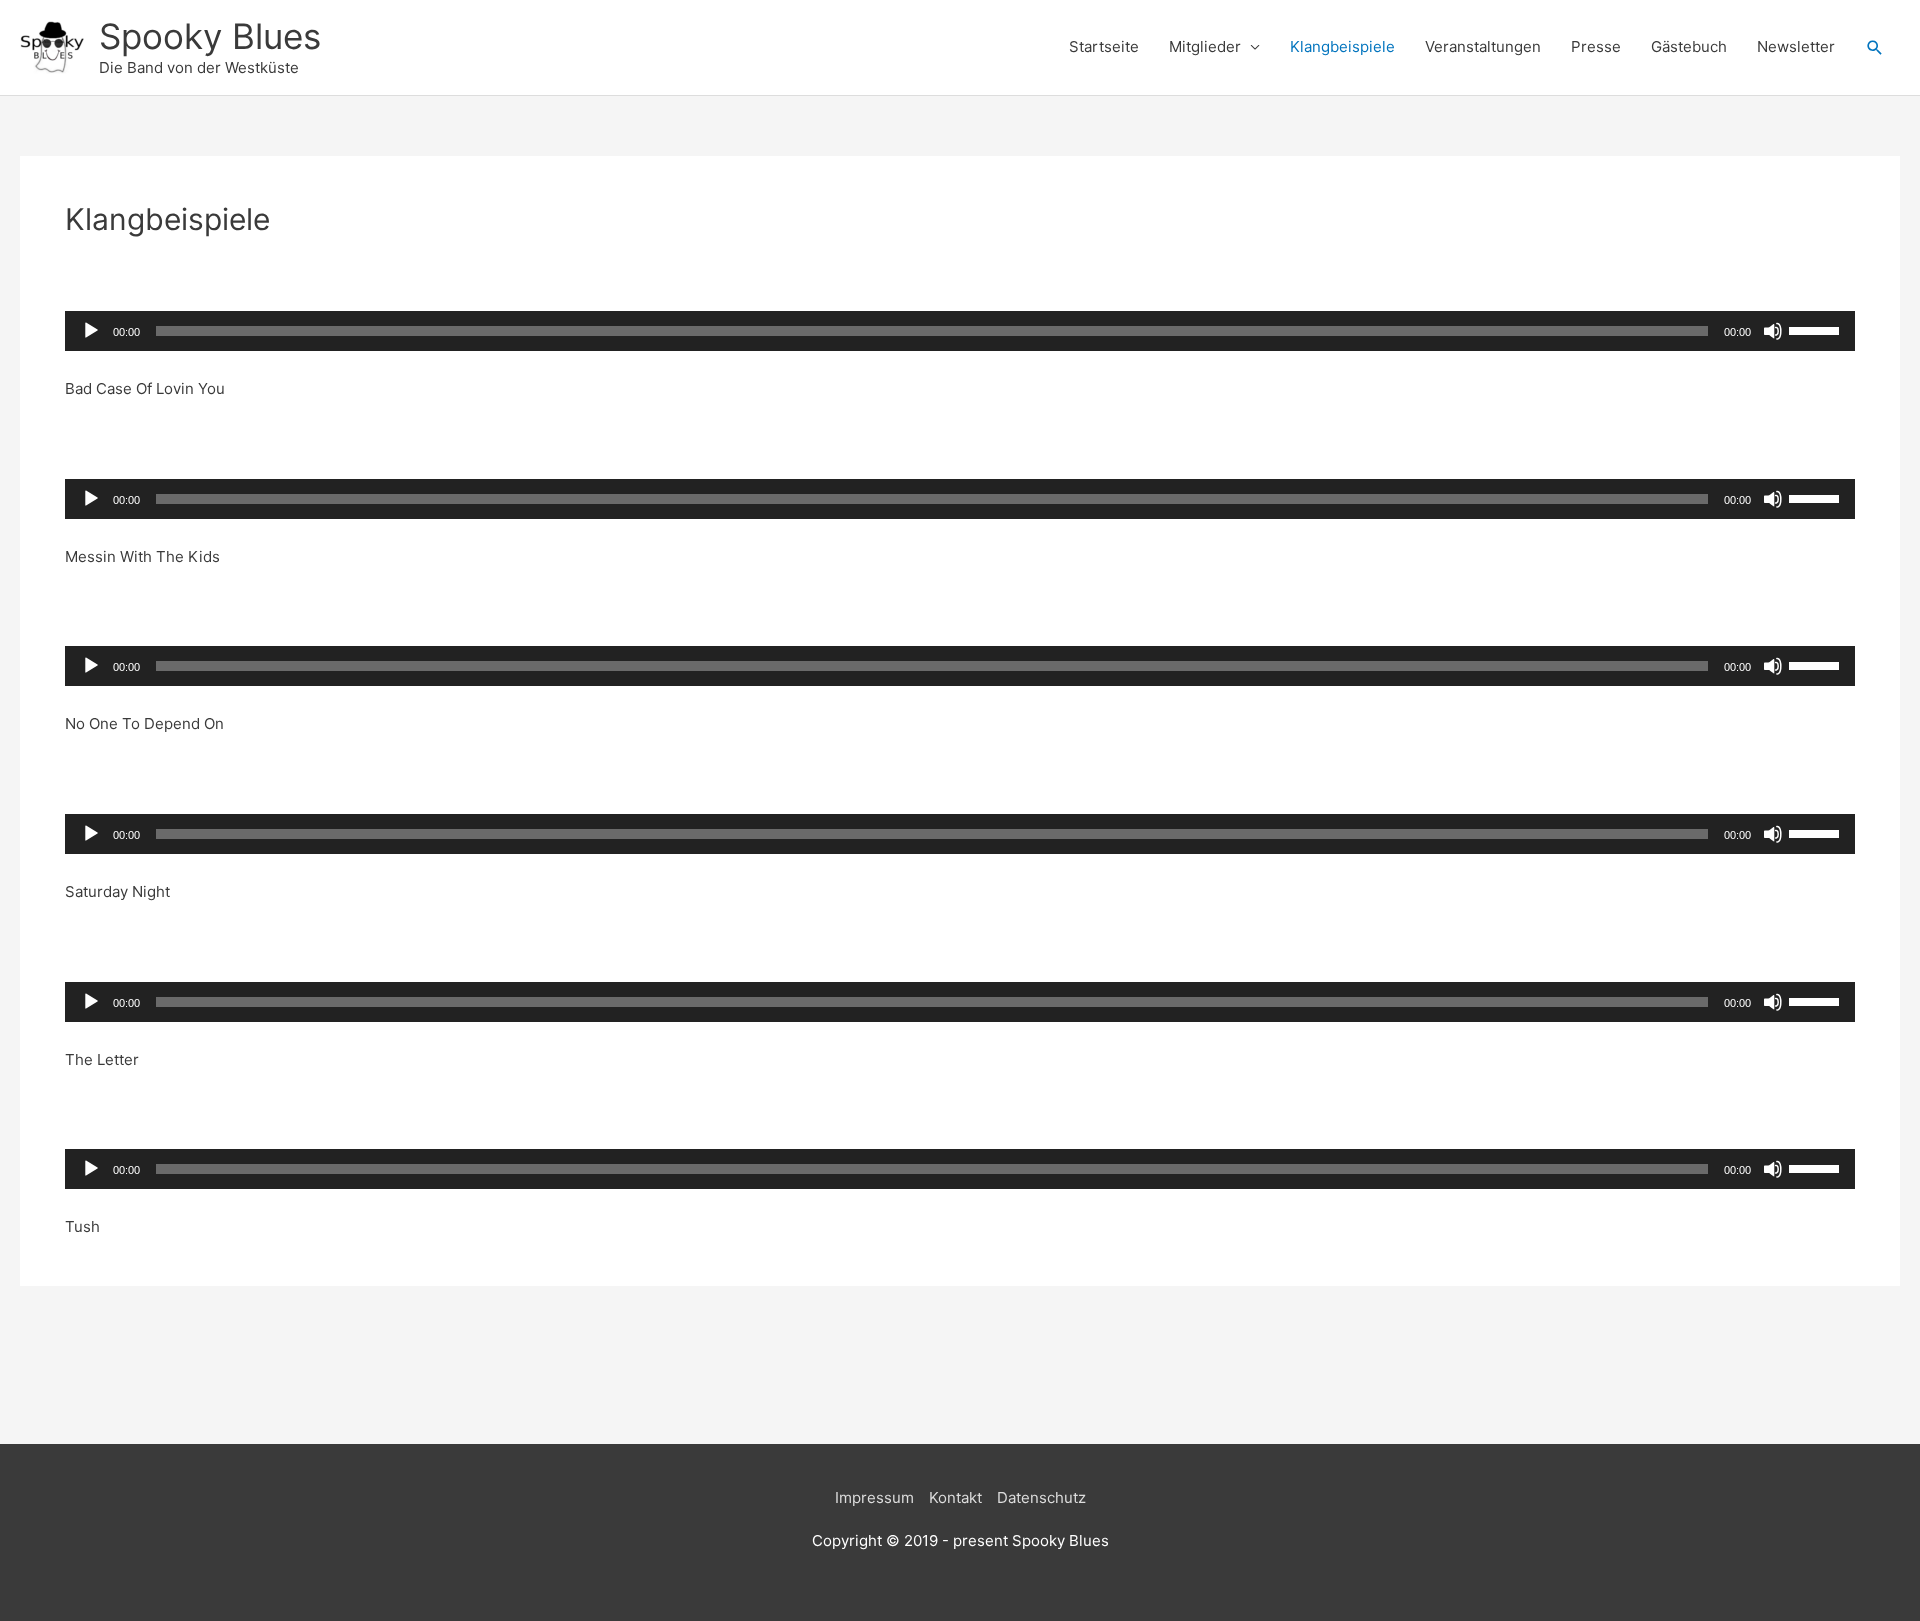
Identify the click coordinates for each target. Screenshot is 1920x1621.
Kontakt (955, 1497)
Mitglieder (1205, 46)
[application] (960, 331)
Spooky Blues (210, 36)
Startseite (1104, 46)
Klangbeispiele (1342, 46)
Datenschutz (1041, 1497)
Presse (1596, 46)
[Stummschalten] (1773, 331)
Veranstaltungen (1483, 46)
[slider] (1817, 329)
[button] (1875, 48)
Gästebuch (1689, 46)
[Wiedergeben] (91, 331)
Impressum (874, 1497)
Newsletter (1796, 46)
